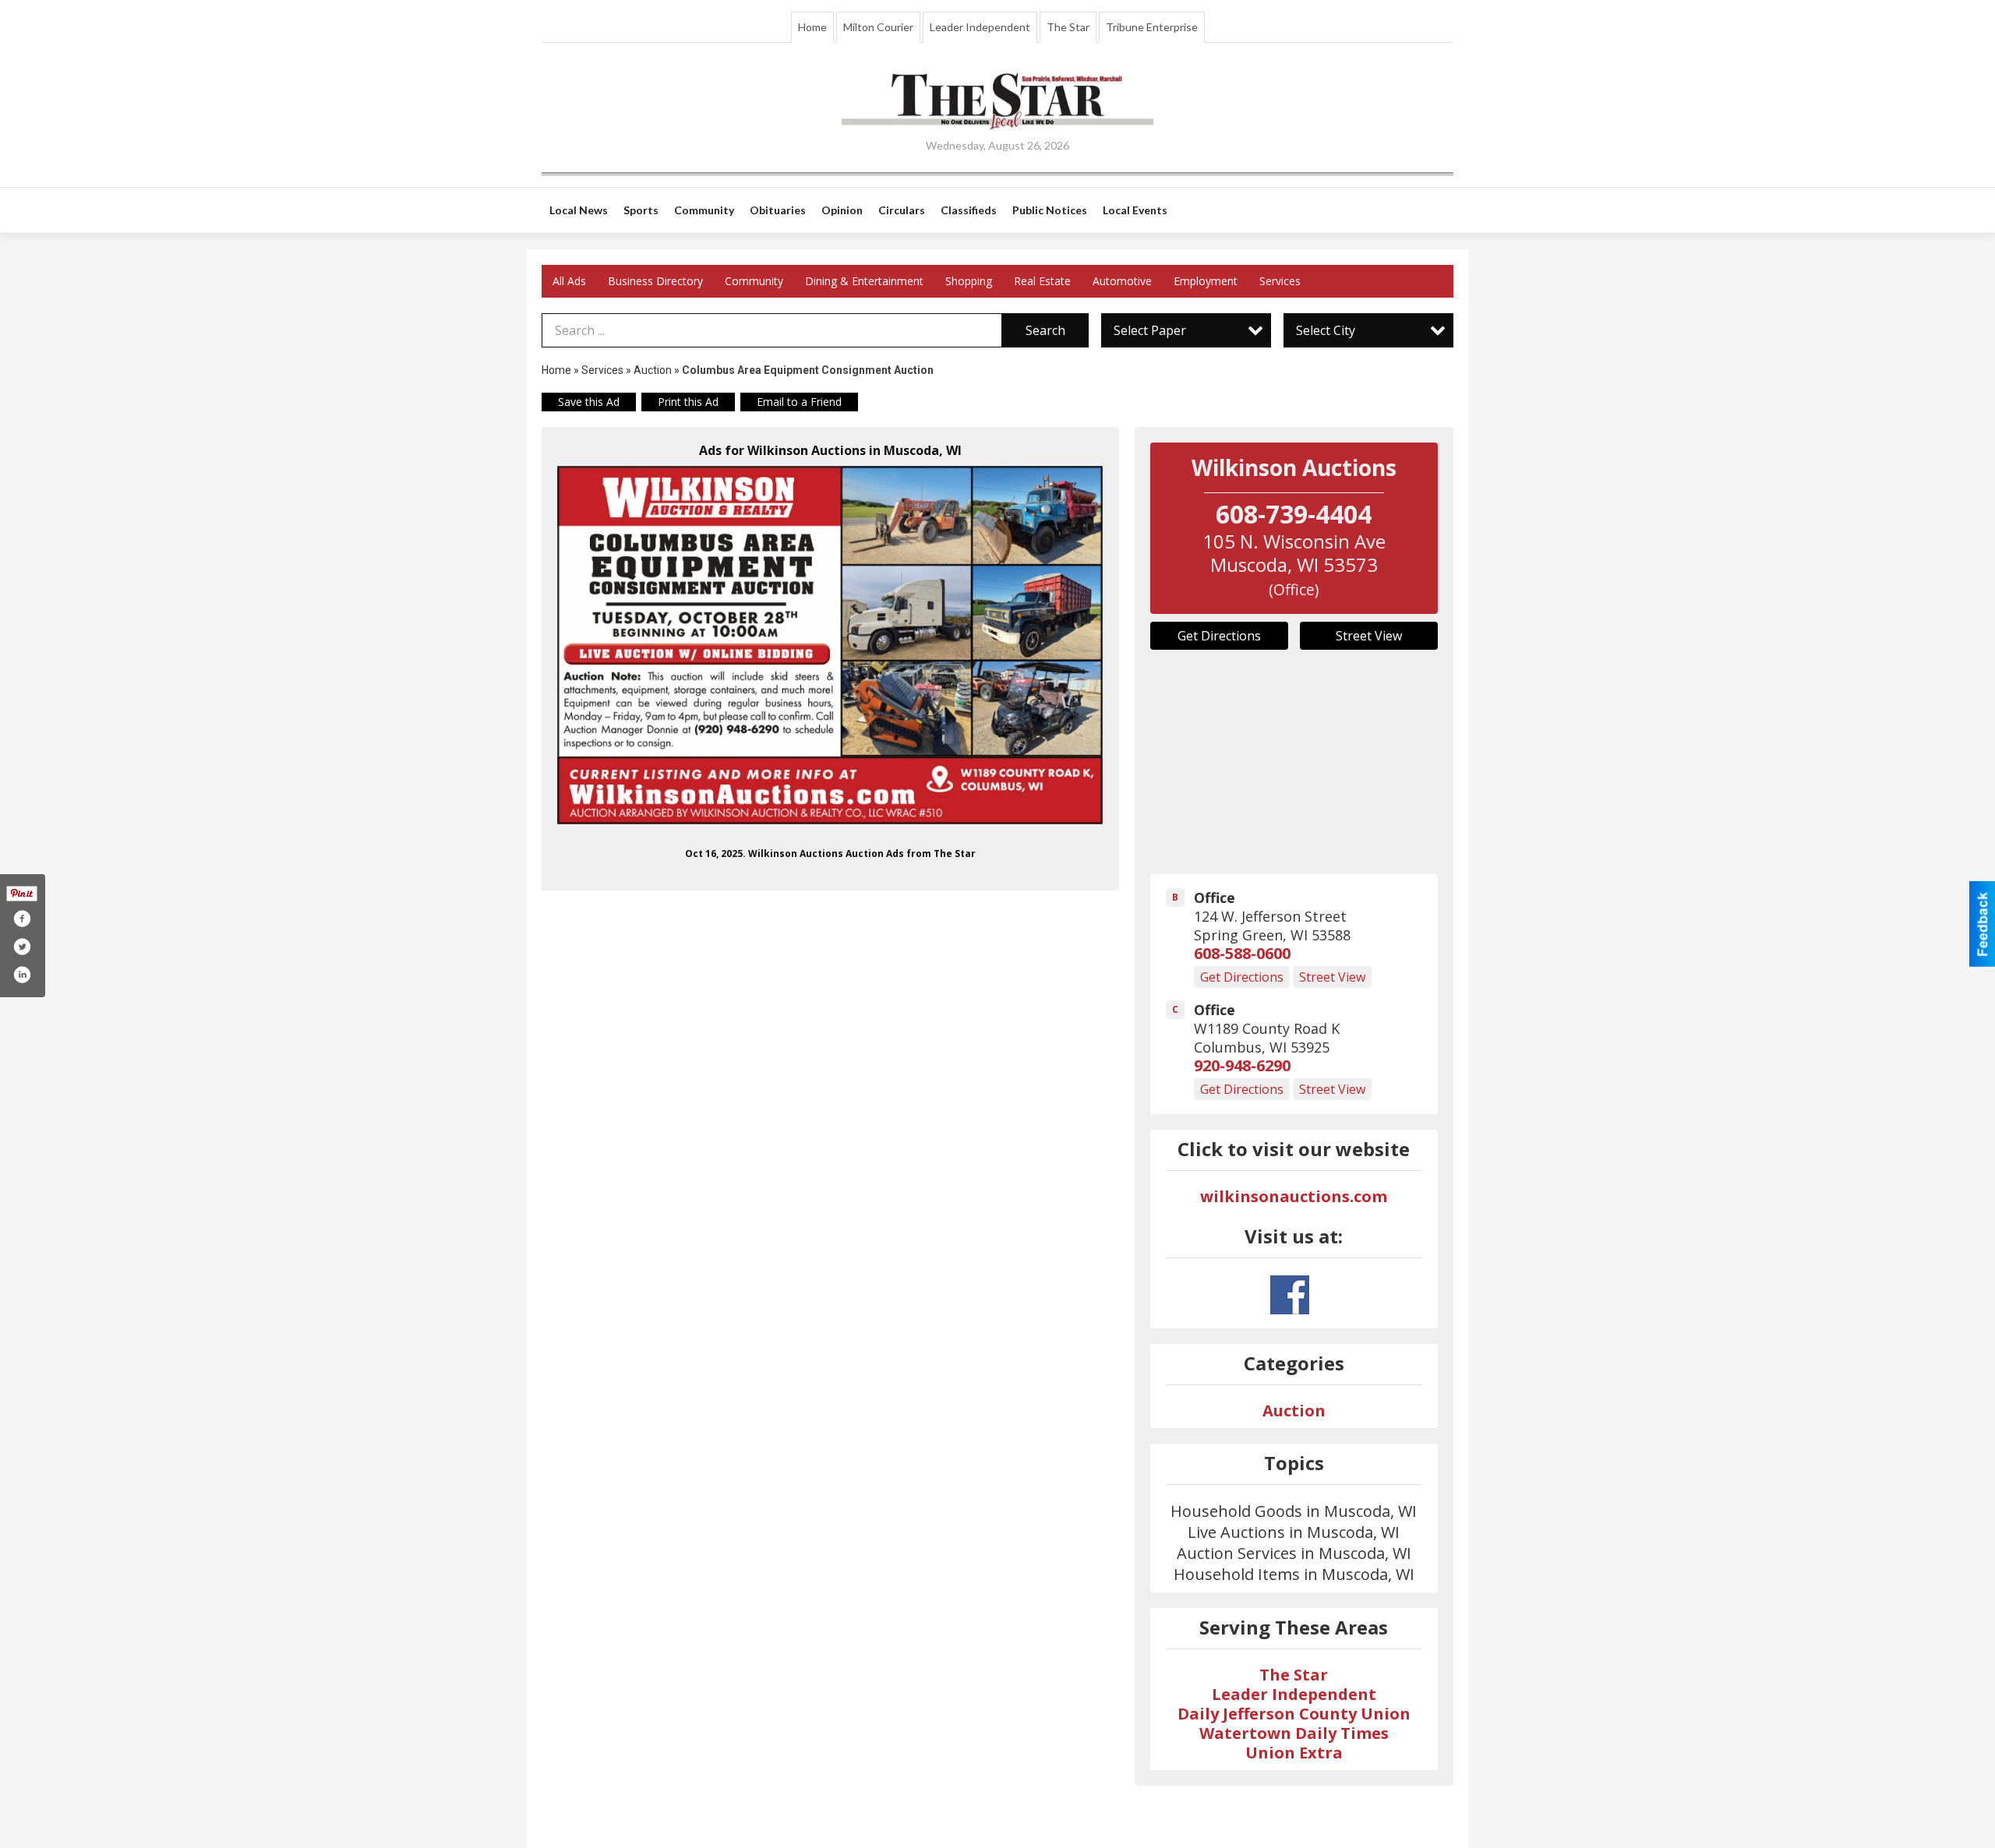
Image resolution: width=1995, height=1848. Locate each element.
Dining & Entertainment (864, 281)
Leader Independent (980, 27)
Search (1045, 330)
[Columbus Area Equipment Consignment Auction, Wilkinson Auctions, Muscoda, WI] (830, 645)
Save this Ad (589, 402)
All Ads (569, 281)
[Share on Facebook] (22, 919)
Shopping (969, 281)
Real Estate (1042, 281)
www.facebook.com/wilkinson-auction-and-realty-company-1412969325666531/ (1290, 1295)
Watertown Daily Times (1294, 1733)
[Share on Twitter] (22, 947)
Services (1280, 281)
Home (812, 27)
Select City (1326, 330)
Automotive (1122, 281)
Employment (1206, 281)
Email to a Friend (799, 402)
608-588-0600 (1242, 953)
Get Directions (1219, 636)
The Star (1068, 27)
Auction (653, 370)
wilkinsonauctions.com (1294, 1196)
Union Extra (1294, 1753)
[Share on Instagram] (22, 975)
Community (754, 281)
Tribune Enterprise (1152, 27)
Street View (1369, 636)
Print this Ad (688, 402)
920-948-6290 (1242, 1065)
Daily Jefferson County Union (1294, 1714)
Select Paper (1150, 330)
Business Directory (655, 281)
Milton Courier (878, 27)
